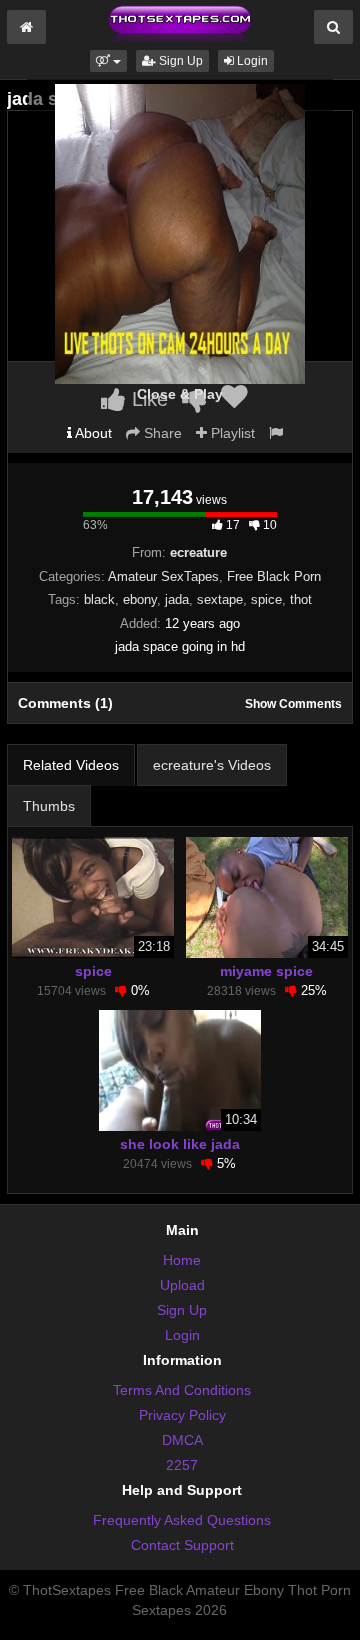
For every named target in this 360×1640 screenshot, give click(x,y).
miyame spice (266, 971)
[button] (108, 61)
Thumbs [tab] (49, 806)
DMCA (182, 1440)
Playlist (231, 433)
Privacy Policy (182, 1415)
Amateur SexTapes (163, 576)
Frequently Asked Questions (182, 1520)
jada (177, 599)
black (99, 599)
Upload (182, 1285)
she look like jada (180, 1144)
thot (301, 599)
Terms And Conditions (182, 1390)
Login (251, 61)
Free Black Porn (274, 576)
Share (161, 433)
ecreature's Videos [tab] (212, 765)
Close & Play (180, 394)
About (92, 433)
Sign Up (179, 61)
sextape (220, 599)
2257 (182, 1465)
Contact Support (182, 1545)
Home (182, 1260)
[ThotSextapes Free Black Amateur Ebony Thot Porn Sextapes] (180, 24)
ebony (140, 599)
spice (266, 599)
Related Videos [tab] (71, 765)
